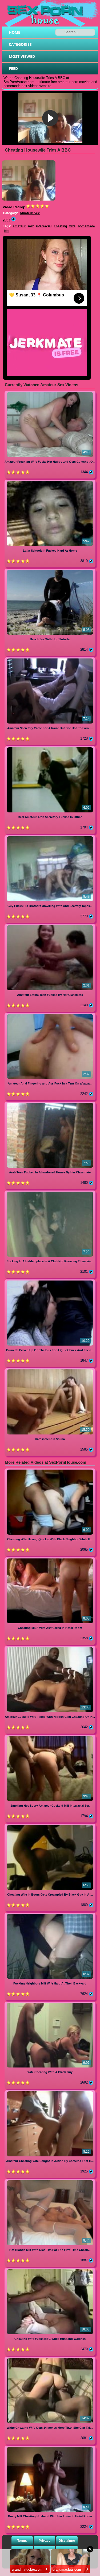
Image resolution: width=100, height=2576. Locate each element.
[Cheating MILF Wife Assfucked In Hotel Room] (50, 1559)
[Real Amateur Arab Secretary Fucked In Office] (50, 748)
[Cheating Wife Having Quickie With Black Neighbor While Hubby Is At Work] (50, 1470)
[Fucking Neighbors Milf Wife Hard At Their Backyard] (50, 1915)
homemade (86, 226)
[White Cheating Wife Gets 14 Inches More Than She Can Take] (50, 2359)
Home (15, 32)
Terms (22, 2541)
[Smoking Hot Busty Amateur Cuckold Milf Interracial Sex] (50, 1737)
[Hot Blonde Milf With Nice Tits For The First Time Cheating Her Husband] (50, 2181)
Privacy (45, 2541)
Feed (13, 68)
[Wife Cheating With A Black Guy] (50, 2004)
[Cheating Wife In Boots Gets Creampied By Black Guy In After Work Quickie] (50, 1826)
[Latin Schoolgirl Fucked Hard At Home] (50, 482)
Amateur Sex (30, 213)
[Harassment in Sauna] (50, 1370)
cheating (60, 226)
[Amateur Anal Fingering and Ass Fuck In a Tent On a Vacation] (50, 1015)
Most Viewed (22, 56)
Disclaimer (67, 2541)
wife (72, 226)
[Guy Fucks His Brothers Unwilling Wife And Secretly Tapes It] (50, 837)
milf (31, 226)
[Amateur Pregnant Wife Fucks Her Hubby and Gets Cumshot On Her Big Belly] (50, 393)
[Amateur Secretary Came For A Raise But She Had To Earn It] (50, 659)
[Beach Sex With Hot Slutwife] (50, 571)
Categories (20, 44)
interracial (44, 226)
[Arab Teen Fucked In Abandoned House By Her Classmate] (50, 1104)
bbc (7, 231)
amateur (19, 226)
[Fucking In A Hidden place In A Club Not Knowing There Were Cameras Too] (50, 1193)
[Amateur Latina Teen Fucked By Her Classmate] (50, 926)
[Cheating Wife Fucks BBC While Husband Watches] (50, 2270)
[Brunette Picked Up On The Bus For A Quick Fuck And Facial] (50, 1281)
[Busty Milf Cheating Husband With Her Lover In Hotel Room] (50, 2448)
